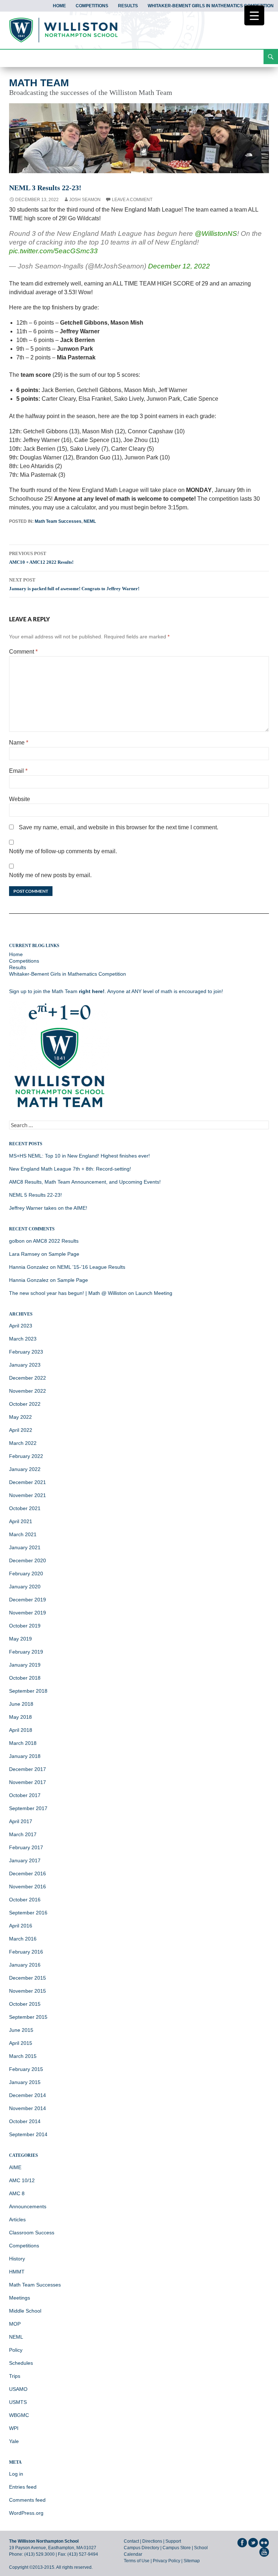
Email (18, 771)
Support (173, 2541)
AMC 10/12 (22, 2180)
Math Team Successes (58, 521)
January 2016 (25, 1965)
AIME (15, 2167)
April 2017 (21, 1821)
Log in (16, 2474)
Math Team (39, 83)
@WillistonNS (216, 234)
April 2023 (21, 1326)
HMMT (17, 2272)
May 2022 (20, 1417)
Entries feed (23, 2487)
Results (128, 6)
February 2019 (26, 1652)
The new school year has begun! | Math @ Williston (68, 1293)
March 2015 (23, 2056)
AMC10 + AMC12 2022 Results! (41, 558)
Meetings (20, 2298)
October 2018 (25, 1678)
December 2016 (28, 1873)
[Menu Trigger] (254, 15)
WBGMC (19, 2415)
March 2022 (23, 1443)
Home (59, 6)
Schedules (21, 2363)
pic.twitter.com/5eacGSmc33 (53, 251)
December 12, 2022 (179, 266)
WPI (14, 2428)
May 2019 (20, 1639)
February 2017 (26, 1847)
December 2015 (28, 1978)
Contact (131, 2541)
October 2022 (25, 1404)
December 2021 (28, 1482)
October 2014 (25, 2121)
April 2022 (21, 1430)
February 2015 (26, 2069)
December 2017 (28, 1769)
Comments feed (27, 2500)
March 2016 (23, 1939)
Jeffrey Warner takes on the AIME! (48, 1208)
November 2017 (28, 1782)
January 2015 (25, 2082)
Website (20, 799)
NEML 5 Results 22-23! (35, 1195)
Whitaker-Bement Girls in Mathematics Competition (211, 6)
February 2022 (26, 1456)
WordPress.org (26, 2513)
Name (19, 743)
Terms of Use (137, 2561)
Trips (15, 2376)
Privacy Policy (167, 2561)
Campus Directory (142, 2548)
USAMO (18, 2389)
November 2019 (28, 1613)
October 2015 (25, 2004)
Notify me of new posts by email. (50, 875)
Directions (152, 2541)
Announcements (28, 2206)
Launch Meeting (154, 1293)
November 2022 (28, 1391)
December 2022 (28, 1378)
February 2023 (26, 1352)
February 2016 (26, 1952)
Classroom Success (32, 2233)
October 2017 (25, 1795)
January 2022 (25, 1469)
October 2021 (25, 1508)
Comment (23, 652)
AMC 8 (17, 2193)
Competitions (92, 6)
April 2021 (21, 1521)
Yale (14, 2441)
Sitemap (192, 2561)
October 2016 (25, 1900)
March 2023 (23, 1339)
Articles (17, 2219)
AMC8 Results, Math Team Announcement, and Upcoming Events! (85, 1182)
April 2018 (21, 1730)
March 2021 (23, 1534)
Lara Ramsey (24, 1254)
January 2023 (25, 1365)
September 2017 (28, 1808)
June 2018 (21, 1704)
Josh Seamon (85, 200)
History (17, 2259)
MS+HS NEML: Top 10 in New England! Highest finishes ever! (79, 1156)
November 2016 (28, 1887)
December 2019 (28, 1600)
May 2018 (20, 1717)
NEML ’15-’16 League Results (91, 1267)
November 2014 (28, 2108)
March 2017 (23, 1834)
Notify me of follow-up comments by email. (63, 851)
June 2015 (21, 2030)
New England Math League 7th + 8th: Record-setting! (70, 1169)
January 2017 (25, 1860)
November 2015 (28, 1991)
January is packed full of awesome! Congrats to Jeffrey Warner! (74, 584)
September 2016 (28, 1913)
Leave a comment (132, 200)
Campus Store (177, 2548)
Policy (16, 2350)
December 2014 (28, 2095)
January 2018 (25, 1756)
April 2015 (21, 2043)
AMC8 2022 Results (56, 1241)
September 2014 (28, 2134)
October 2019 (25, 1626)
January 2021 (25, 1547)
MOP (15, 2324)
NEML (90, 521)
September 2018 (28, 1691)
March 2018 (23, 1743)
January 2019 (25, 1665)
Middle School (25, 2311)
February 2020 (26, 1573)
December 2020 (28, 1560)
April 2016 (21, 1926)
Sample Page (64, 1254)
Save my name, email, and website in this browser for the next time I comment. (119, 827)
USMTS (18, 2402)
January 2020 (25, 1587)
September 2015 (28, 2017)
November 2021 (28, 1495)
